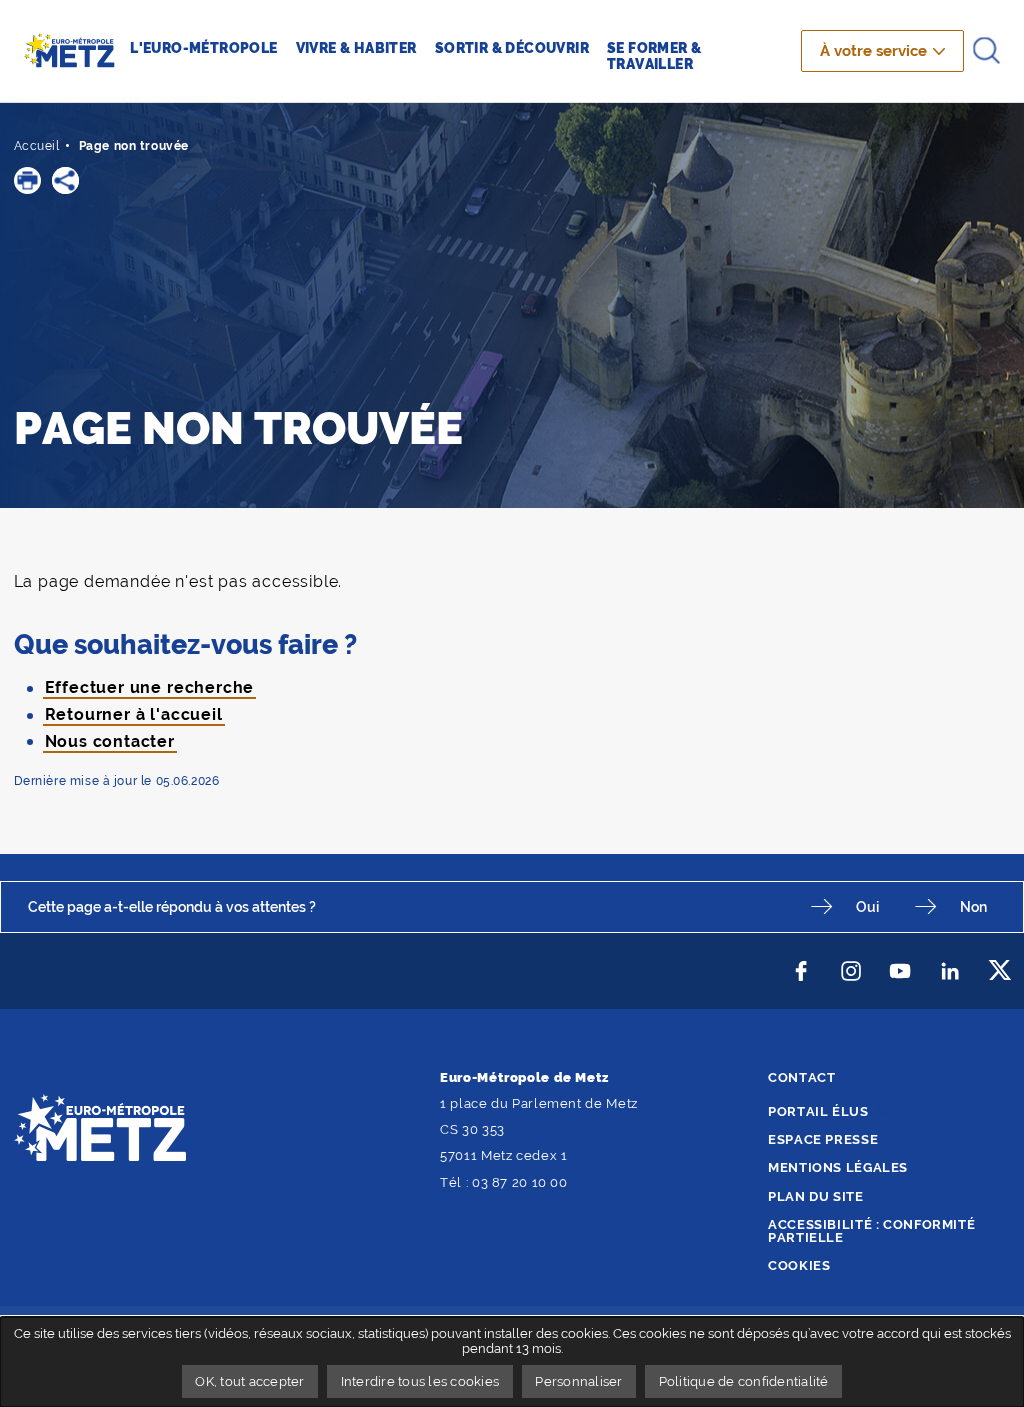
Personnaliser (578, 1381)
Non (973, 906)
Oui (867, 906)
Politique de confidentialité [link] (744, 1381)
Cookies (799, 1265)
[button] (27, 180)
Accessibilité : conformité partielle (871, 1231)
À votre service (873, 51)
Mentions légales (838, 1167)
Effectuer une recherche (150, 687)
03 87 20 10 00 (520, 1182)
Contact (801, 1077)
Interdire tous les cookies (420, 1381)
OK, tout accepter (249, 1381)
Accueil (37, 146)
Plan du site (816, 1196)
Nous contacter (110, 741)
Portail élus (818, 1111)
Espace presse (823, 1139)
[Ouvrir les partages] (65, 180)
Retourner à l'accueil (134, 714)
